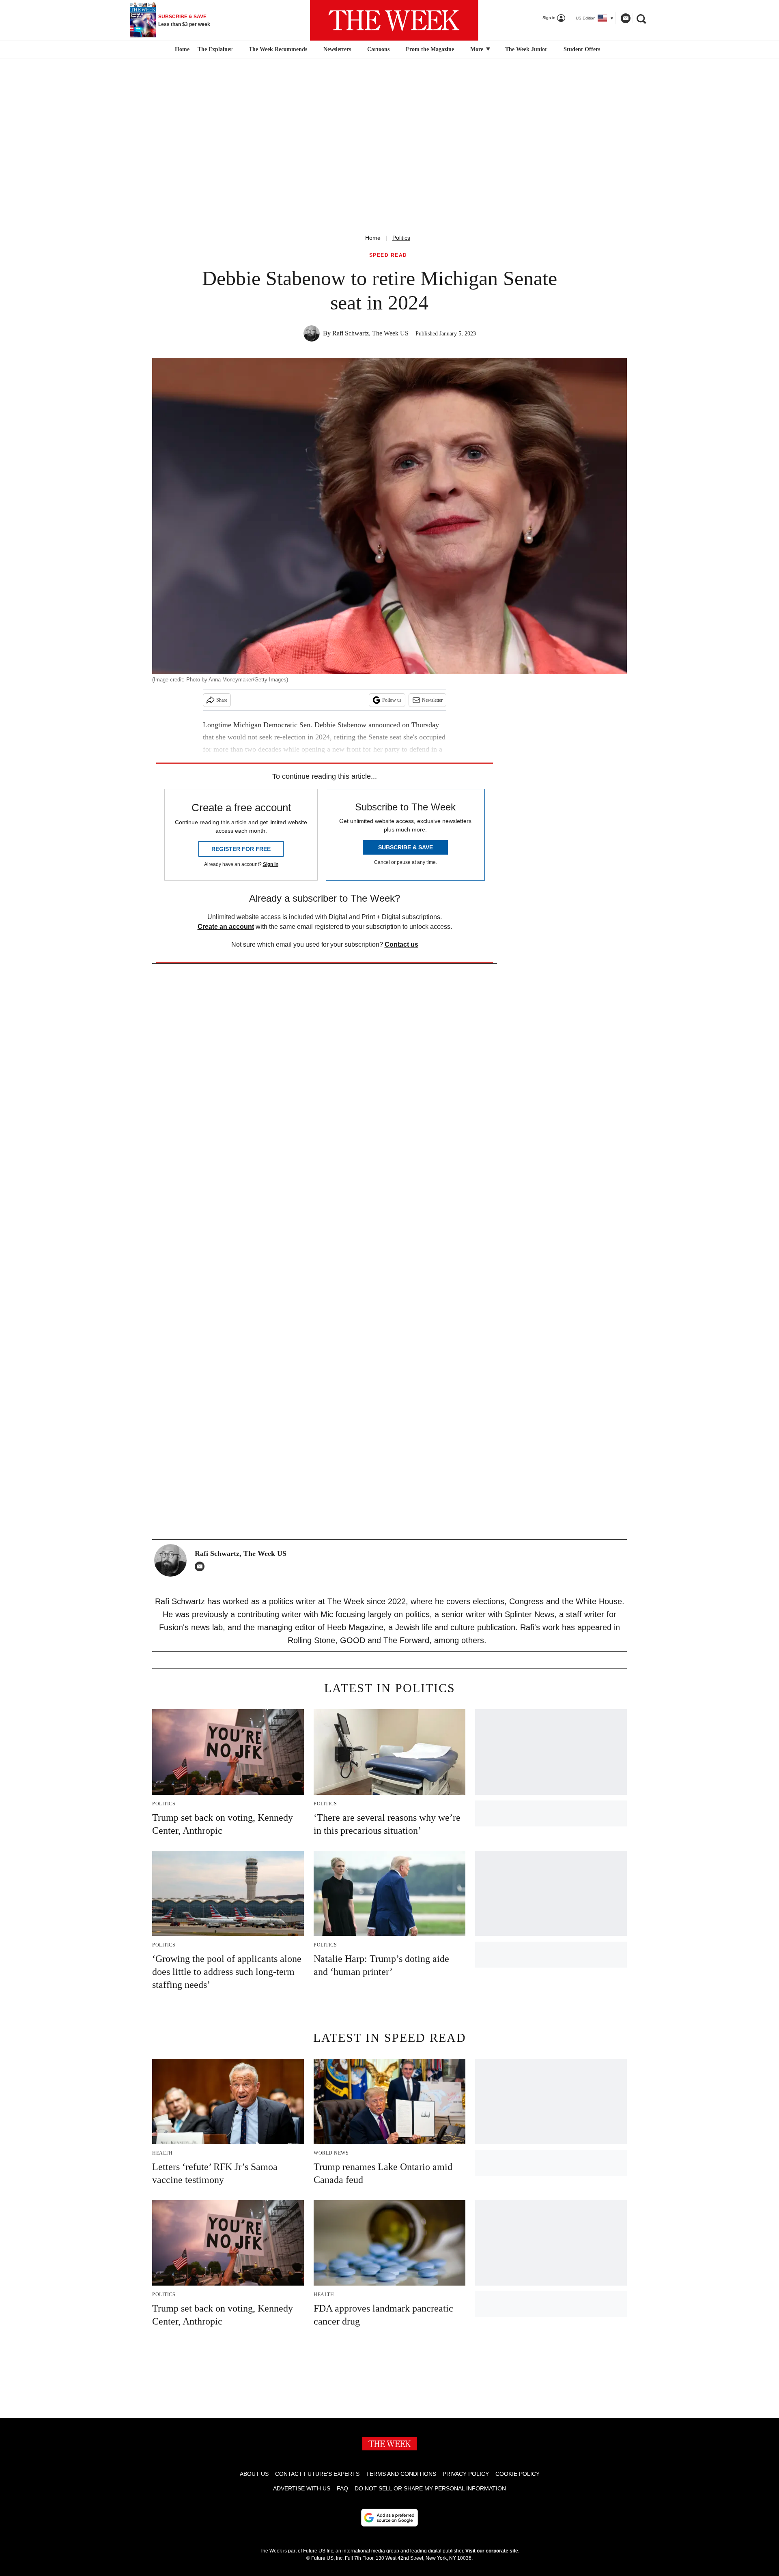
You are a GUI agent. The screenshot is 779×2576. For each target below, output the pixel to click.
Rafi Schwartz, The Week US (370, 333)
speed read (388, 255)
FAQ (342, 2488)
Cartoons (378, 49)
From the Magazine (430, 49)
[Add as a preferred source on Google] (389, 2518)
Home (373, 238)
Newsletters (337, 49)
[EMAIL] (202, 1566)
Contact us (401, 944)
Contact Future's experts (317, 2474)
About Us (254, 2474)
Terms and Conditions (401, 2474)
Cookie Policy (518, 2474)
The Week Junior (526, 49)
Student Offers (582, 49)
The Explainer (215, 49)
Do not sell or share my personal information (430, 2488)
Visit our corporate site (492, 2551)
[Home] (181, 49)
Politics (401, 238)
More (478, 49)
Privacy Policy (466, 2474)
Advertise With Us (302, 2488)
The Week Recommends (278, 49)
